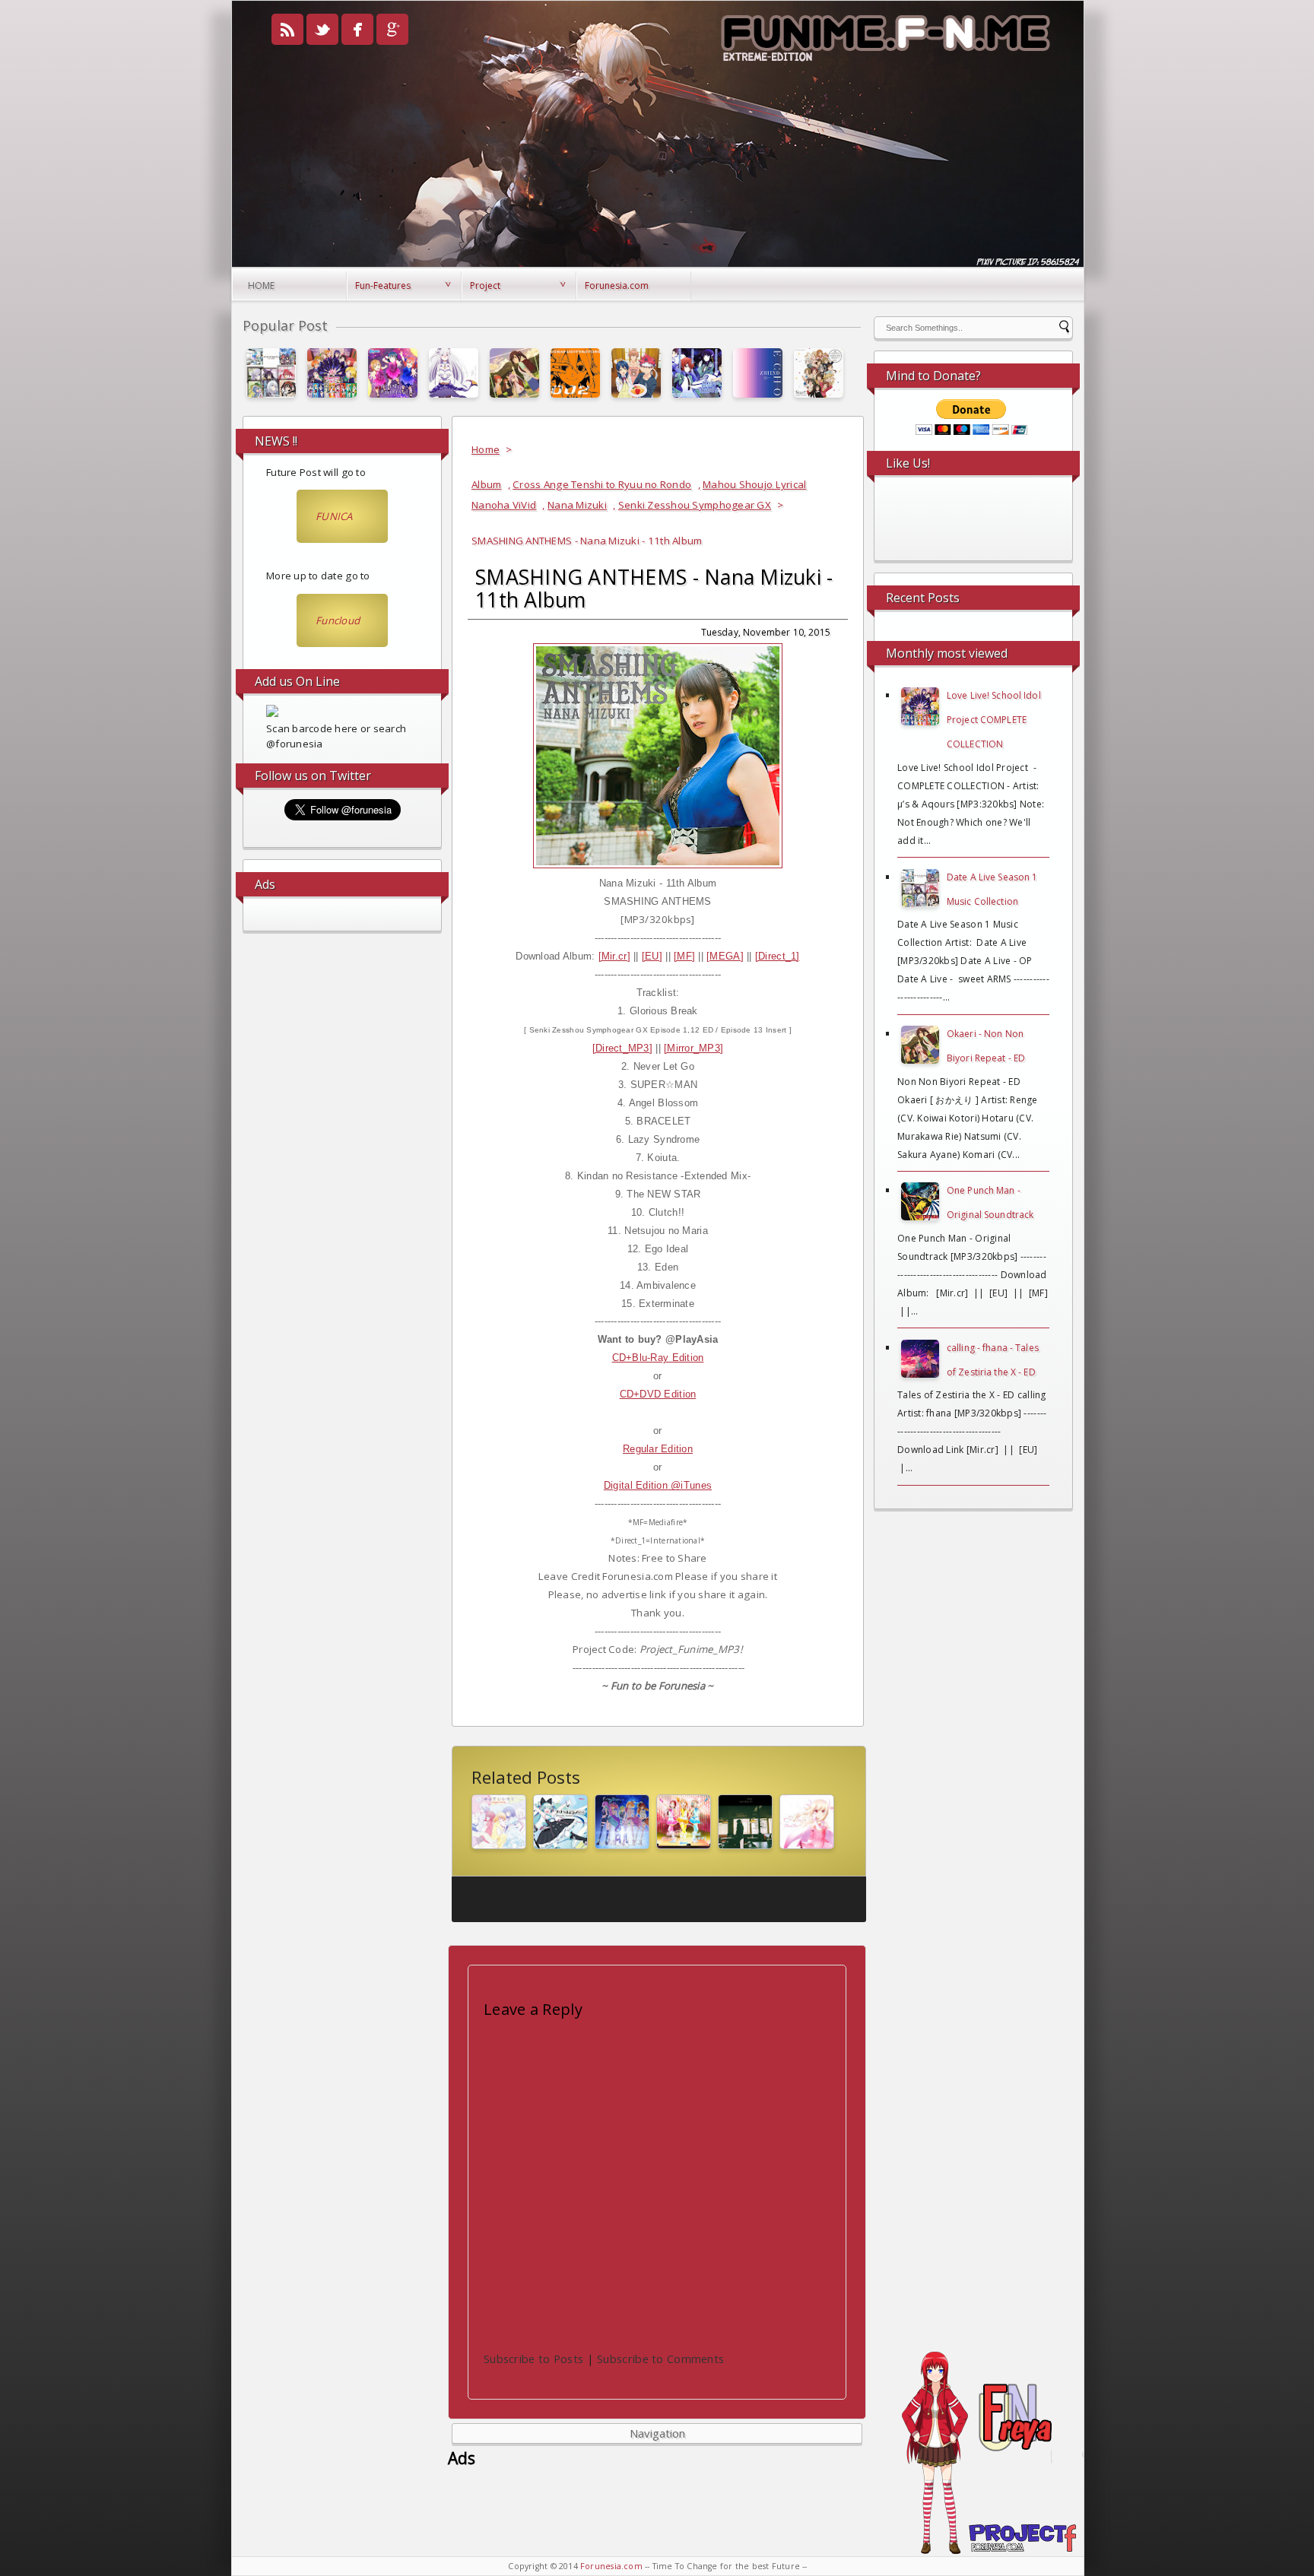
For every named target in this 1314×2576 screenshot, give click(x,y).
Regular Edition (658, 1449)
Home (261, 286)
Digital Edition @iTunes (658, 1485)
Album (486, 484)
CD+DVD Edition (658, 1394)
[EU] (652, 956)
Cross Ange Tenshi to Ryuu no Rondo (602, 484)
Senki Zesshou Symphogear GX (695, 505)
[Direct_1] (778, 956)
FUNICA (334, 516)
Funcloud (338, 620)
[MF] (684, 956)
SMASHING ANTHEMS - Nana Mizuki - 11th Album (654, 588)
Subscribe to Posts (533, 2359)
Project (485, 286)
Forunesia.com (617, 286)
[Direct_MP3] (622, 1048)
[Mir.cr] (614, 956)
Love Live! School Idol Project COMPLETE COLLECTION (994, 720)
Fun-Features (383, 286)
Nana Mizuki (577, 505)
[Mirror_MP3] (693, 1048)
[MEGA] (725, 956)
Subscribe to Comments (660, 2359)
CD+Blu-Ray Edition (658, 1358)
